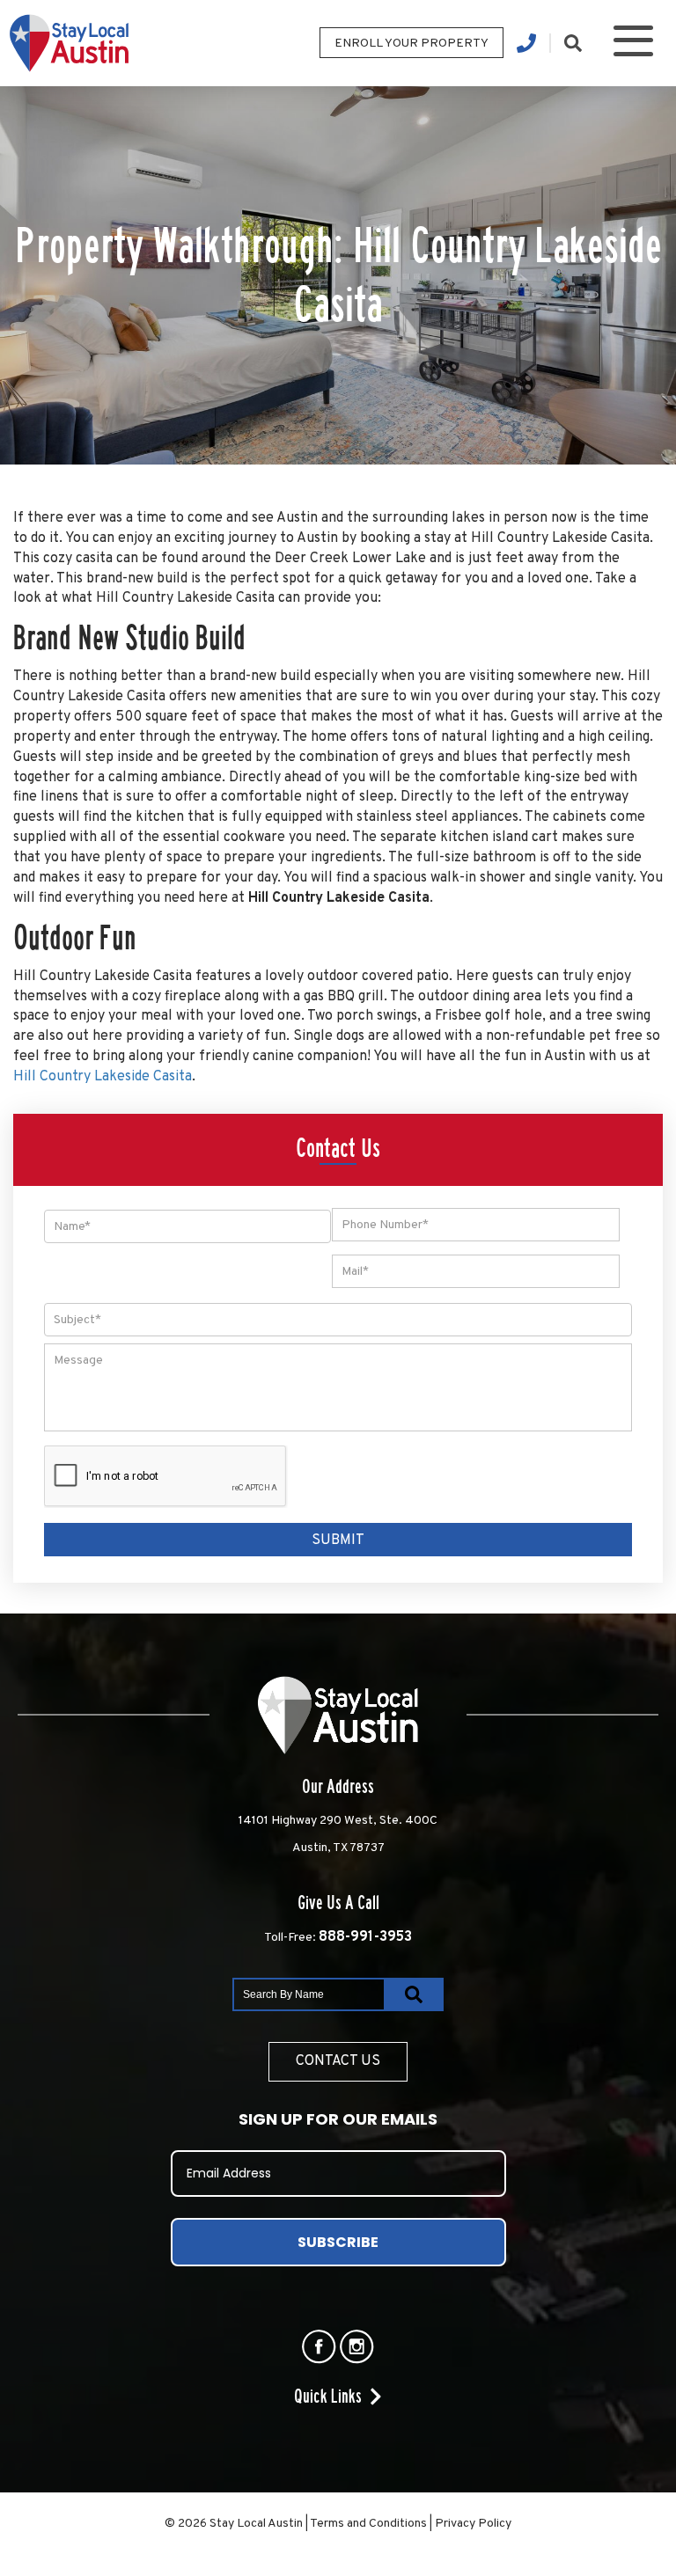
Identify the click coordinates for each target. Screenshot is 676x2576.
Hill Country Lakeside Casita (103, 1077)
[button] (633, 44)
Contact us (338, 2061)
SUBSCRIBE (338, 2242)
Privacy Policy (473, 2524)
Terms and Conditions (368, 2524)
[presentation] (166, 1477)
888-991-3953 (365, 1937)
